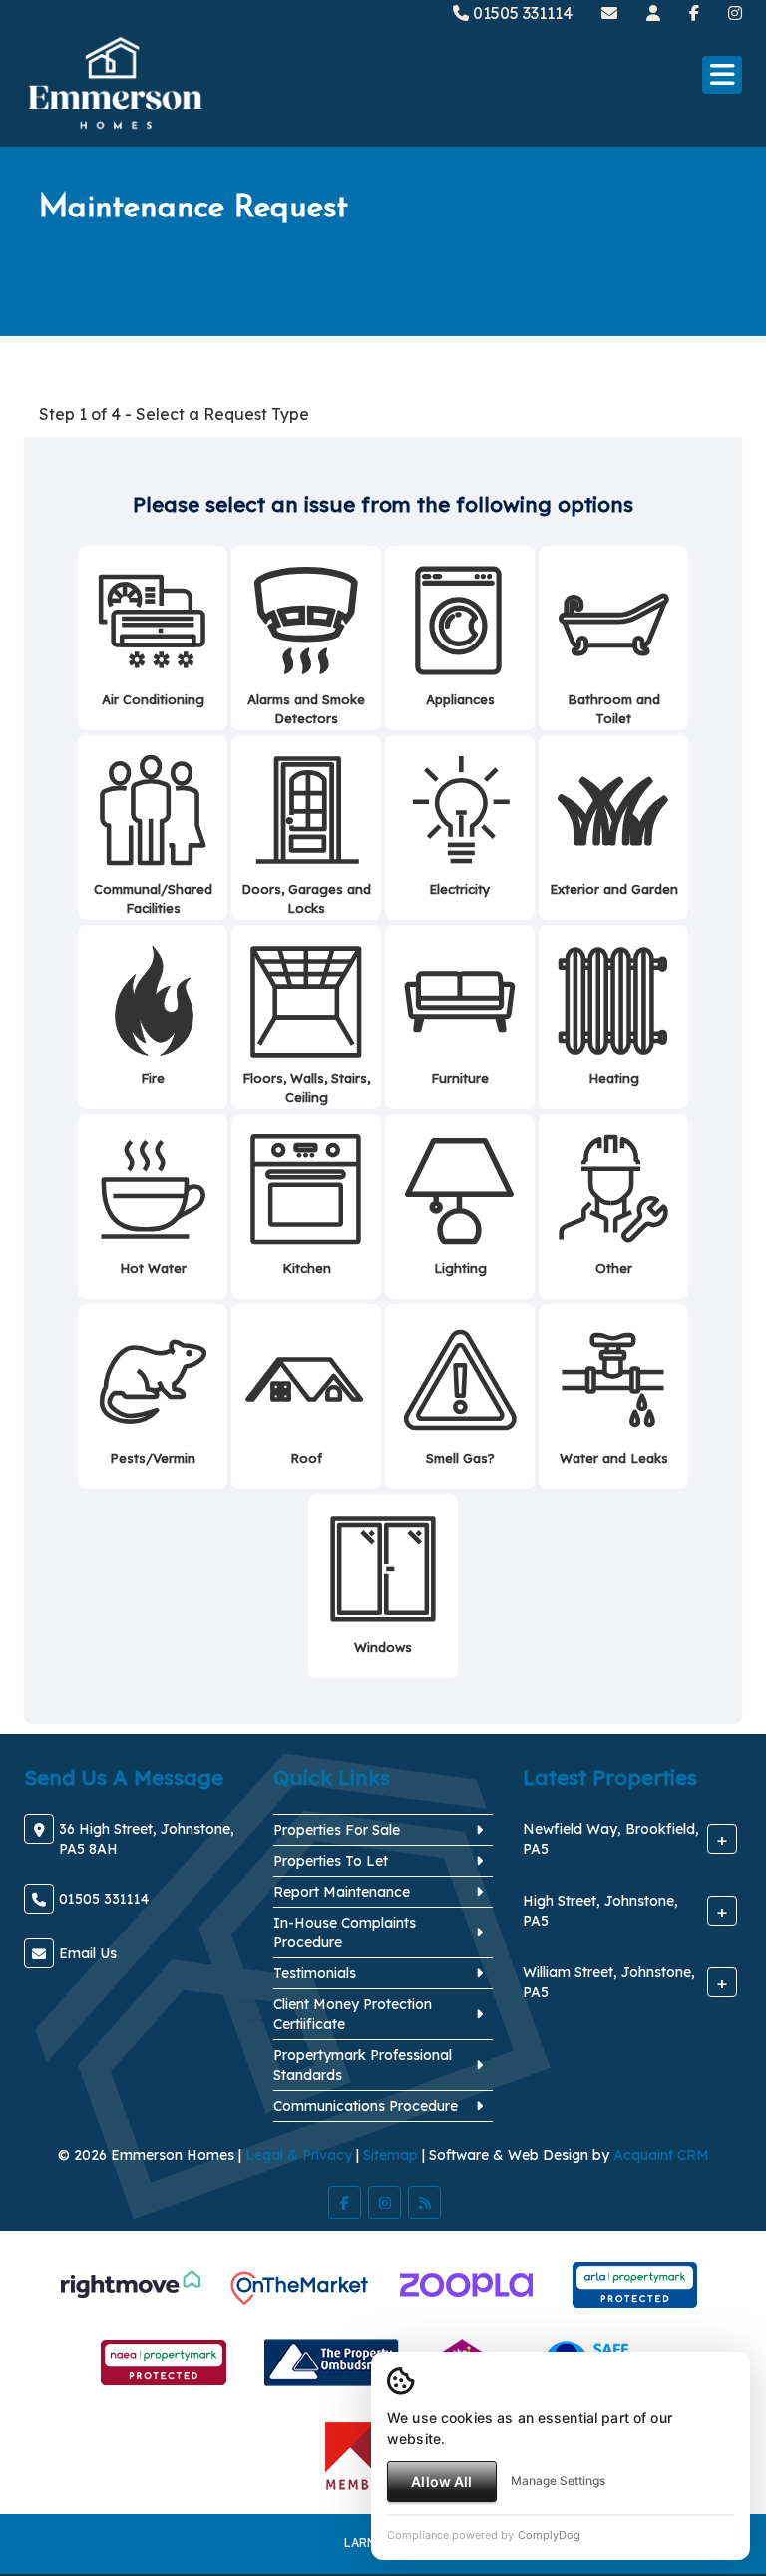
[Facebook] (694, 13)
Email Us (88, 1953)
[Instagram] (735, 13)
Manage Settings (558, 2481)
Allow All (441, 2482)
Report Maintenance (342, 1892)
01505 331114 (521, 13)
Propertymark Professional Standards (363, 2065)
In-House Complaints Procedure (345, 1932)
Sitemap (390, 2155)
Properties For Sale (337, 1830)
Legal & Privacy (299, 2155)
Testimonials (315, 1973)
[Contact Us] (653, 13)
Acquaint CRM (661, 2155)
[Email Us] (609, 13)
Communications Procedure (366, 2106)
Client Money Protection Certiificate (353, 2014)
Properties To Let (331, 1861)
